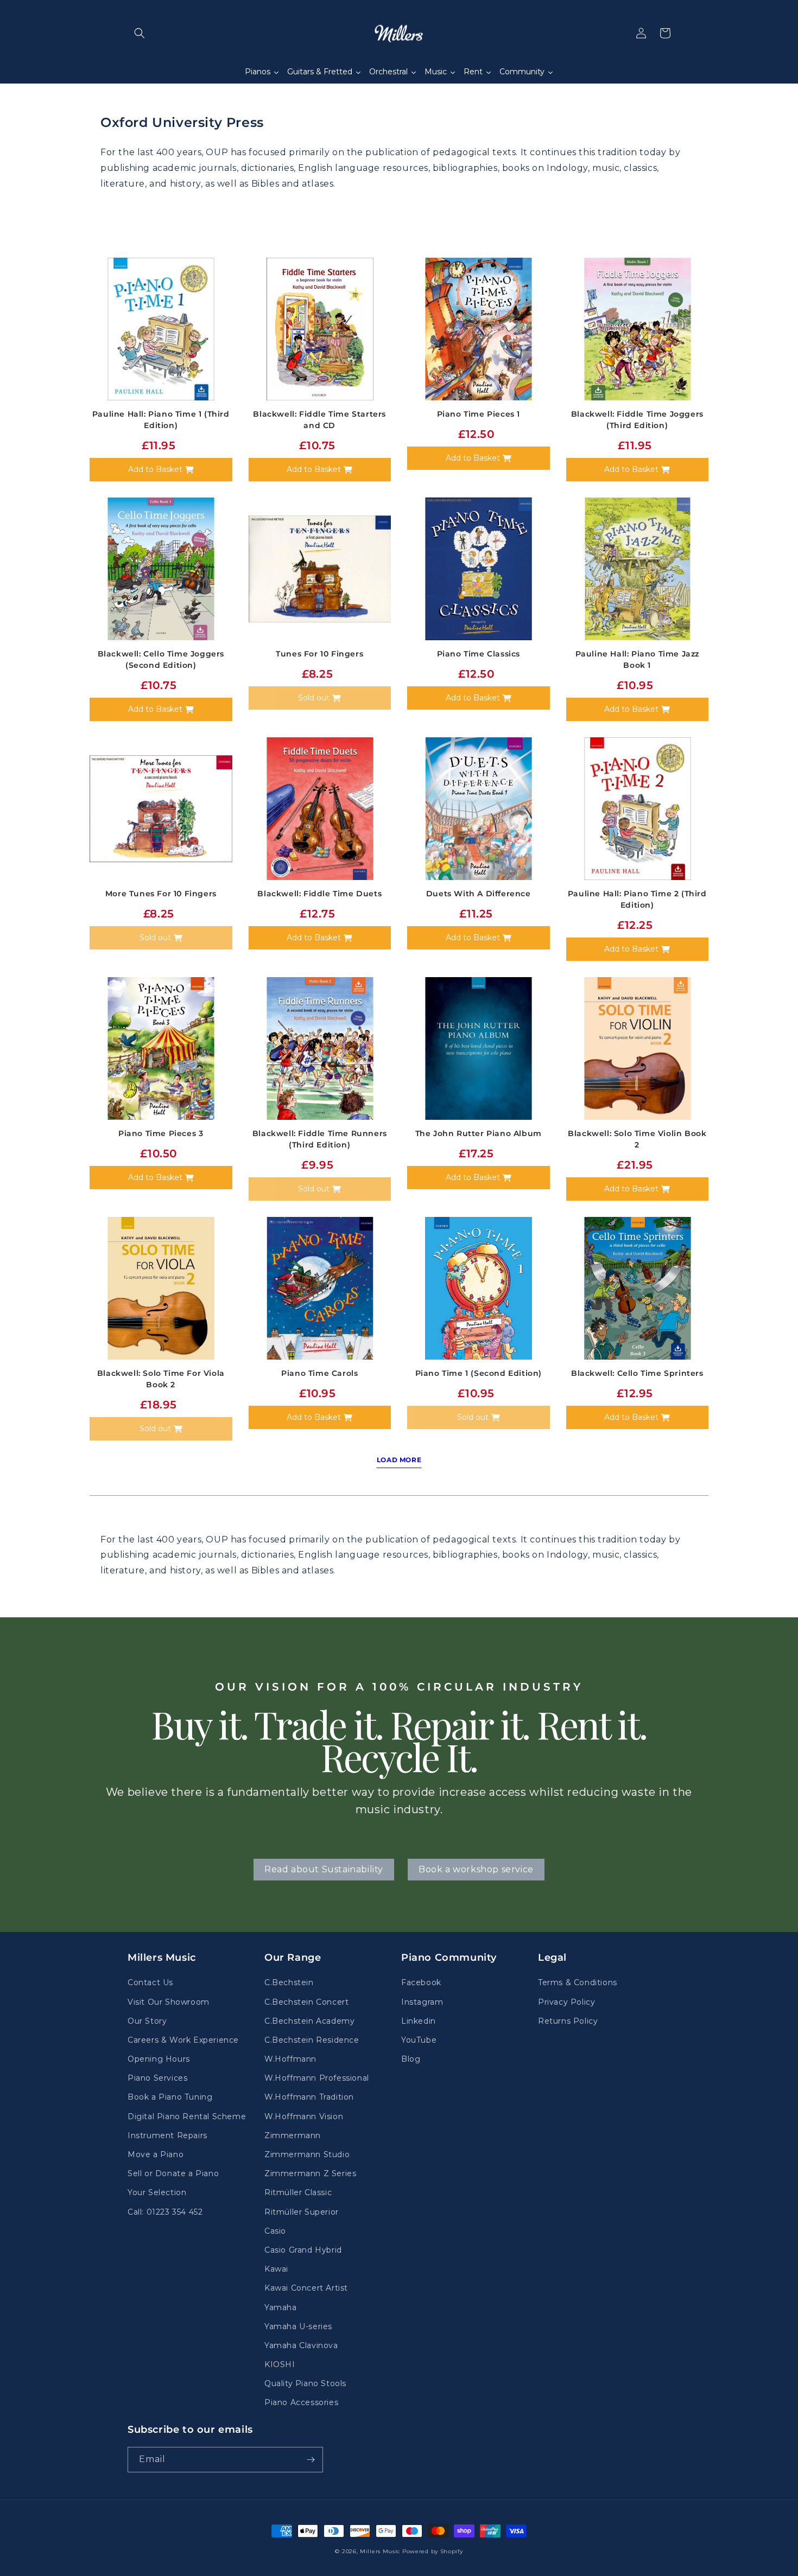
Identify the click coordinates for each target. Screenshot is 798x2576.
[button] (140, 33)
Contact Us (150, 1982)
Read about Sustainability (324, 1869)
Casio (275, 2231)
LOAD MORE (399, 1460)
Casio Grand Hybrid (303, 2250)
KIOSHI (280, 2364)
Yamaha (281, 2307)
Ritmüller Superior (302, 2212)
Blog (411, 2059)
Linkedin (419, 2021)
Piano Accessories (301, 2402)
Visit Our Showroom (169, 2002)
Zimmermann (293, 2135)
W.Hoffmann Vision (304, 2116)
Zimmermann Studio (307, 2154)
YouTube (419, 2040)
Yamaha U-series (298, 2326)
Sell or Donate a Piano (173, 2173)
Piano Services (157, 2078)
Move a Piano (156, 2154)
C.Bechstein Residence (312, 2040)
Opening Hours (159, 2059)
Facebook (421, 1982)
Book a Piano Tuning (170, 2097)
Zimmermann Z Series (310, 2173)
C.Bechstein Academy (309, 2021)
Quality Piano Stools (305, 2383)
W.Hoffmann (290, 2059)
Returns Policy (568, 2021)
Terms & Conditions (578, 1982)
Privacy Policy (566, 2002)
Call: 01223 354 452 (165, 2212)
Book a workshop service (476, 1869)
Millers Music (380, 2551)
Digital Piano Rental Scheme (187, 2116)
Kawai (276, 2269)
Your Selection (157, 2192)
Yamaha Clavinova (301, 2345)
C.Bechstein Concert (306, 2002)
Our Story (147, 2021)
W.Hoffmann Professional (317, 2078)
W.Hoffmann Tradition (309, 2097)
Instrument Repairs (167, 2135)
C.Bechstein (289, 1982)
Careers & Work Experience (183, 2040)
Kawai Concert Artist (306, 2288)
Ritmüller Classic (298, 2192)
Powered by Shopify (433, 2551)
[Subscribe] (311, 2460)
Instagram (422, 2002)
